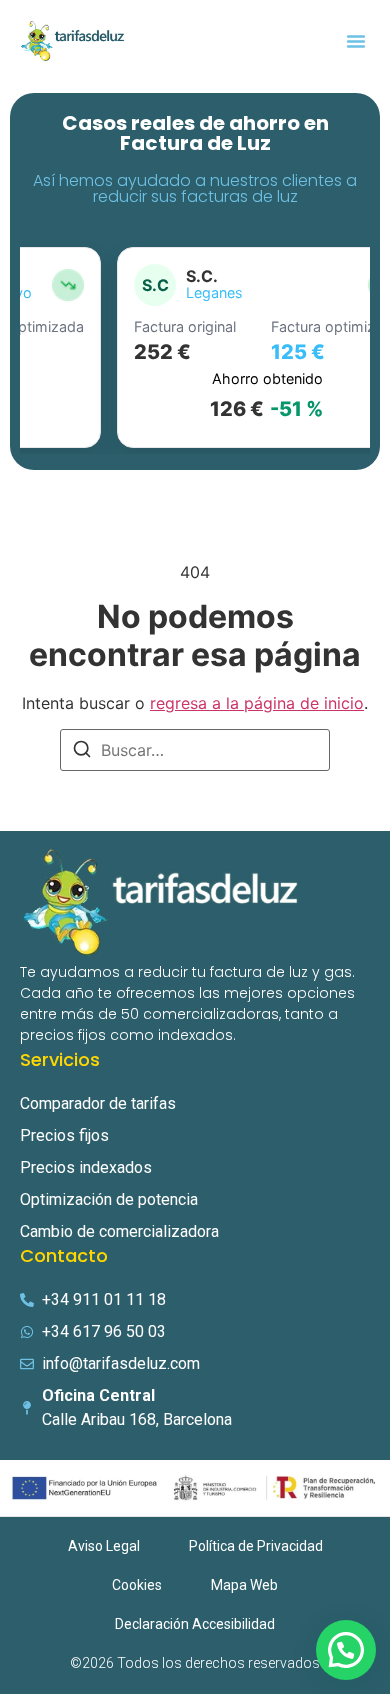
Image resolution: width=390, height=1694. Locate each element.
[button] (356, 41)
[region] (195, 348)
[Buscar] (82, 752)
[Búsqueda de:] (195, 750)
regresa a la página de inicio (257, 703)
